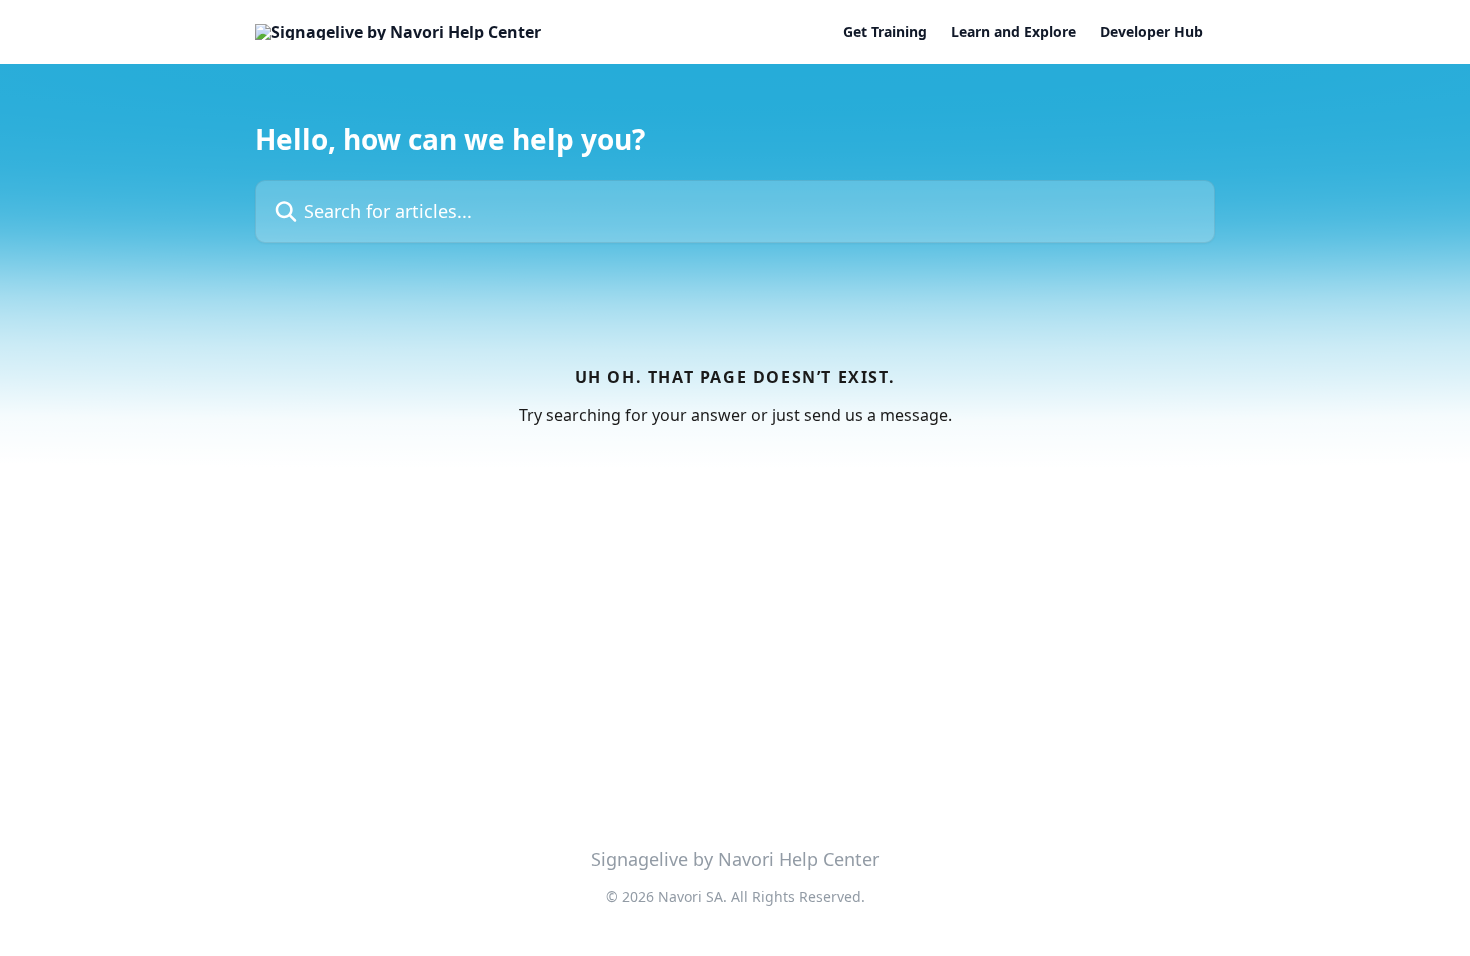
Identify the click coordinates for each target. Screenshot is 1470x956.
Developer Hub (1151, 32)
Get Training (885, 32)
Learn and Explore (1013, 32)
